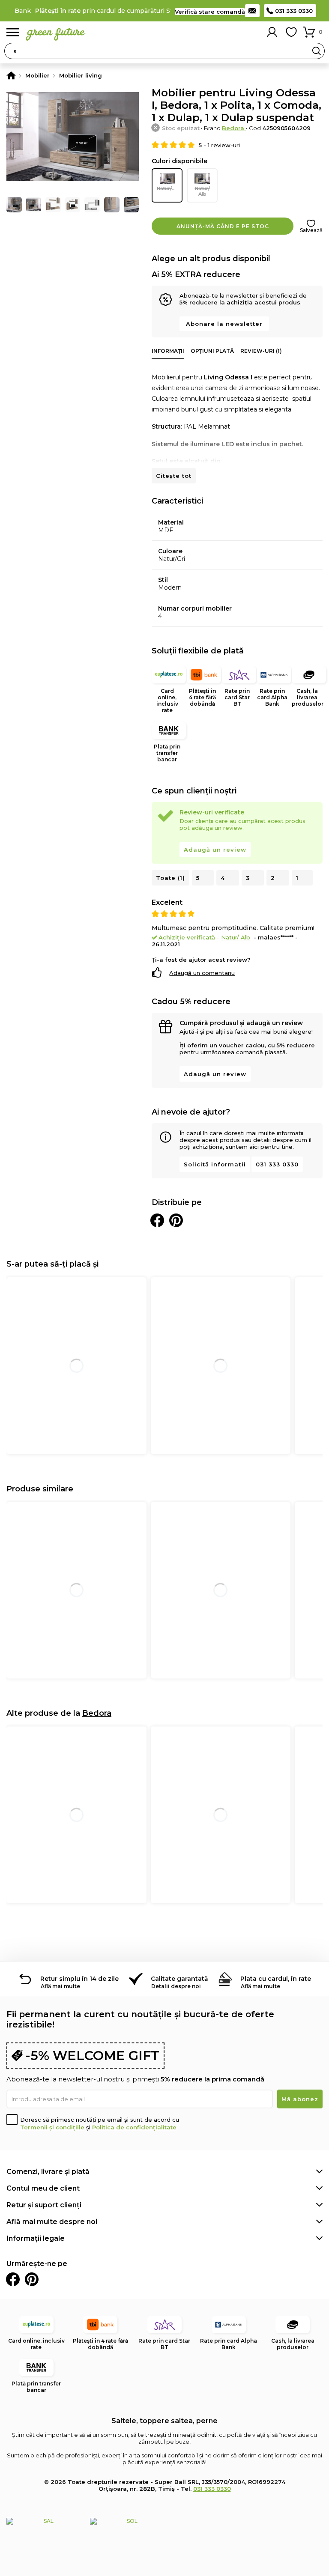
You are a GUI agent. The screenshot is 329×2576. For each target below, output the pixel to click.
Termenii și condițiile (52, 2127)
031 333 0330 (294, 11)
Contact (252, 11)
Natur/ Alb (202, 191)
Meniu (13, 32)
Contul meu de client (43, 2188)
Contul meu (272, 32)
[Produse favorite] (291, 32)
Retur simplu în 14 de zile (79, 1979)
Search (317, 51)
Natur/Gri (168, 188)
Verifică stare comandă (210, 12)
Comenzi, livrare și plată (48, 2172)
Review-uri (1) (261, 351)
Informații (168, 351)
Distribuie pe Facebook (157, 1220)
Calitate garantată (179, 1979)
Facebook (13, 2279)
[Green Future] (11, 75)
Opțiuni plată (212, 351)
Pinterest (32, 2279)
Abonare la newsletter (224, 324)
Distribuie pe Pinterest (176, 1220)
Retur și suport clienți (44, 2205)
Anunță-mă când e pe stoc (223, 226)
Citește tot (174, 476)
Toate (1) (170, 878)
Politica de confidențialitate (134, 2127)
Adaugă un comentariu (202, 973)
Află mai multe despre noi (52, 2222)
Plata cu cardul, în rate (276, 1979)
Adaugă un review (215, 850)
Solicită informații (215, 1164)
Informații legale (36, 2238)
